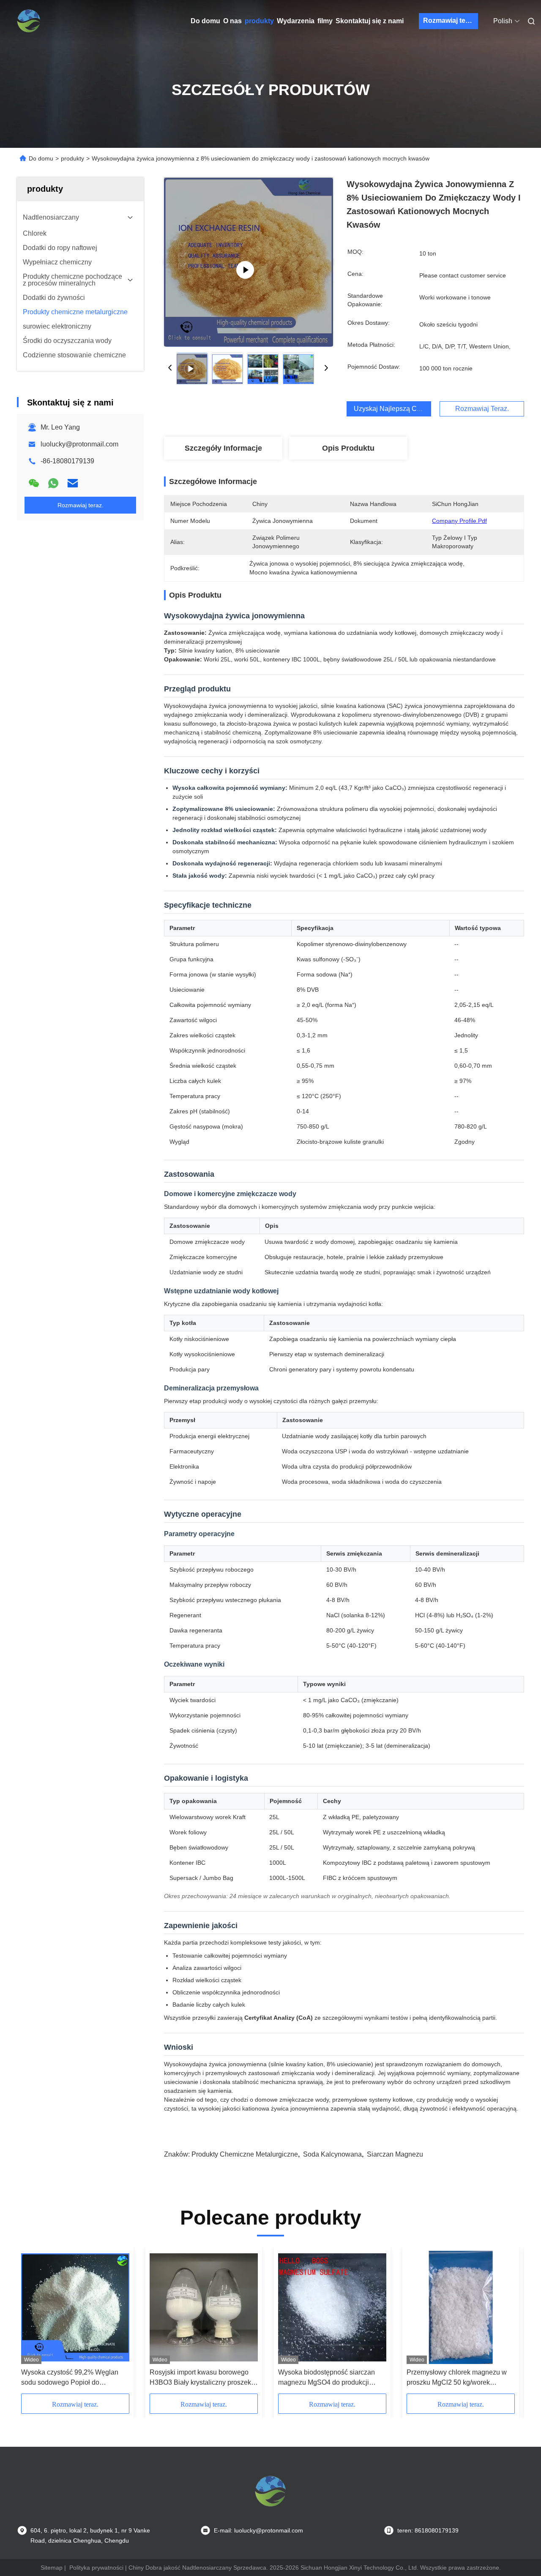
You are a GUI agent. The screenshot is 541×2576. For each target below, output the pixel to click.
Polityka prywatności (96, 2568)
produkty (259, 21)
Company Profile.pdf (459, 521)
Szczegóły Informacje (223, 448)
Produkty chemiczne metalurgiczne (245, 2154)
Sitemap (52, 2568)
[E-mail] (73, 483)
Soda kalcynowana (332, 2154)
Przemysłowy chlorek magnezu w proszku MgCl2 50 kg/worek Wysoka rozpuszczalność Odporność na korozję (457, 2378)
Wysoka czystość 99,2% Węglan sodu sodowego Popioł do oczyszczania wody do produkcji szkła (70, 2378)
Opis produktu (348, 448)
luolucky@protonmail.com (79, 444)
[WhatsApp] (53, 483)
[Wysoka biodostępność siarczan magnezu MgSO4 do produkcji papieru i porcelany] (332, 2307)
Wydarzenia (296, 21)
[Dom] (29, 21)
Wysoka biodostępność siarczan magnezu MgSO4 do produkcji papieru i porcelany (327, 2378)
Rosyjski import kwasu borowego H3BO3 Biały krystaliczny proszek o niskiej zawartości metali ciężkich (203, 2378)
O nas (232, 21)
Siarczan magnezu (395, 2154)
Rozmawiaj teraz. (450, 20)
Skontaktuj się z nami (370, 21)
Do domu (205, 21)
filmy (325, 21)
